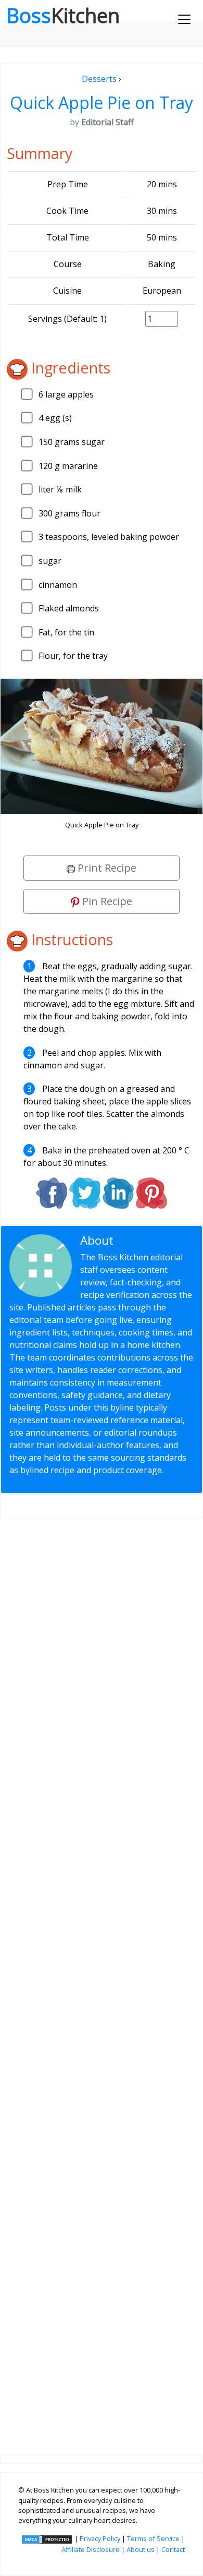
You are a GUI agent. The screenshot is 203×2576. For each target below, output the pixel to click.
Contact (173, 2549)
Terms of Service (153, 2538)
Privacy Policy (100, 2538)
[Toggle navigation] (184, 19)
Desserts (99, 79)
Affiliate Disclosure (91, 2549)
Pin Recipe (106, 901)
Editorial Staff (154, 1240)
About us (141, 2549)
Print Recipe (106, 868)
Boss (63, 15)
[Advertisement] (102, 1978)
